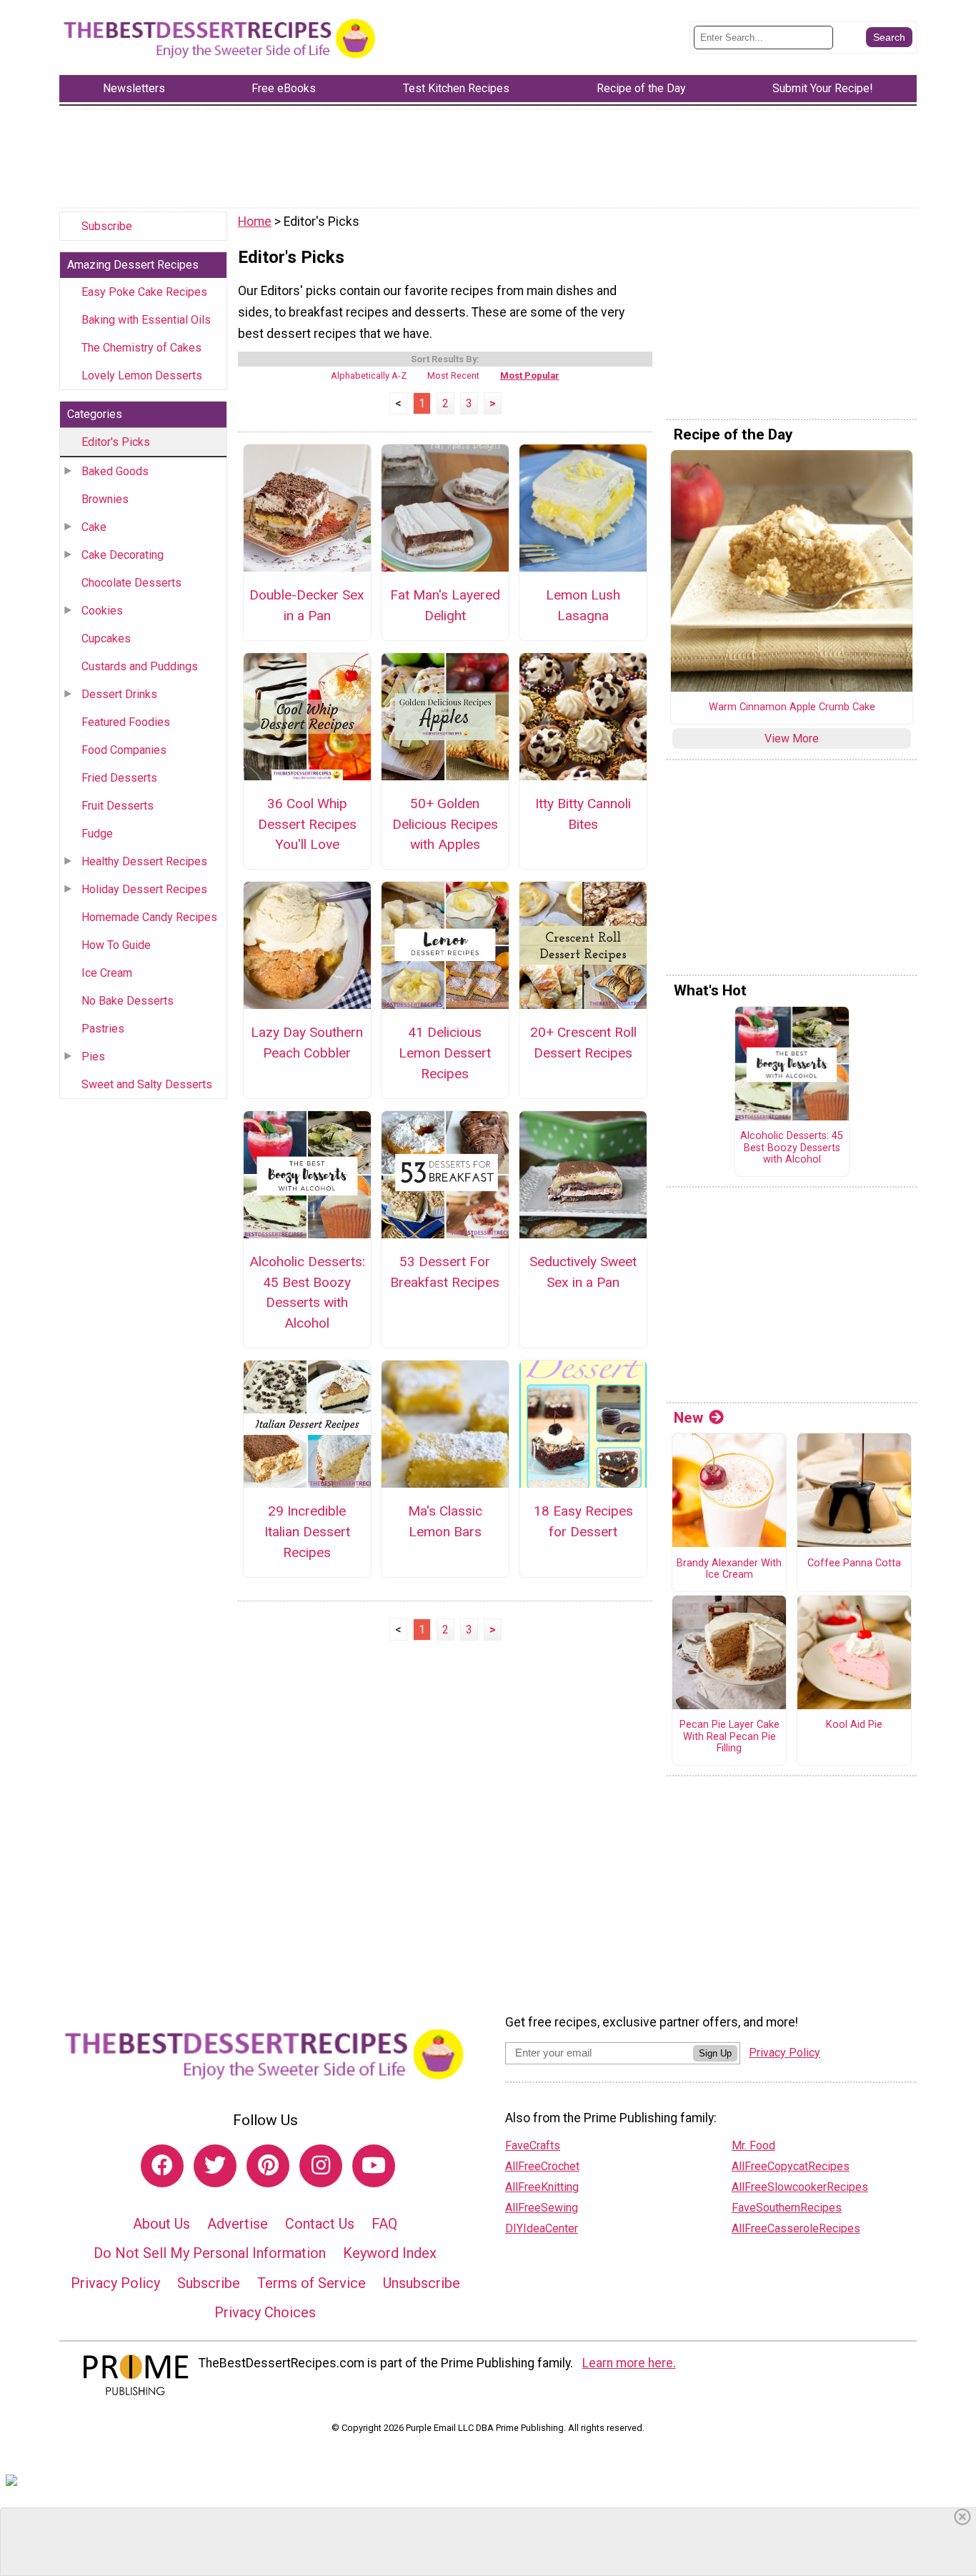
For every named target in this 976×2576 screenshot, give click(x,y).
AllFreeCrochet (542, 2166)
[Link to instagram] (321, 2166)
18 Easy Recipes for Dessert (583, 1521)
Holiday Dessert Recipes (144, 889)
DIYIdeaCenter (542, 2228)
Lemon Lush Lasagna (583, 605)
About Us (161, 2224)
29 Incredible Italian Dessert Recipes (307, 1532)
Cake (94, 527)
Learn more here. (629, 2363)
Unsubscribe (422, 2283)
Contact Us (320, 2224)
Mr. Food (753, 2145)
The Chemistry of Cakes (141, 348)
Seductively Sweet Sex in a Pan (583, 1272)
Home (255, 222)
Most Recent (453, 376)
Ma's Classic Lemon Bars (445, 1521)
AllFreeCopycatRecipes (791, 2166)
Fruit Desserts (118, 806)
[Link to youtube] (374, 2166)
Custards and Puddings (140, 666)
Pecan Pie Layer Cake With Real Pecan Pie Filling (729, 1737)
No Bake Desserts (128, 1001)
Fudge (97, 834)
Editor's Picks (116, 442)
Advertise (238, 2224)
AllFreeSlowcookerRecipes (800, 2187)
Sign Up (715, 2053)
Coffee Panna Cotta (854, 1563)
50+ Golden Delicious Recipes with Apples (445, 824)
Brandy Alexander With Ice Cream (729, 1570)
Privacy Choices (265, 2312)
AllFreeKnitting (542, 2187)
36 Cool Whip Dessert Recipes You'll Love (307, 824)
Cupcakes (106, 638)
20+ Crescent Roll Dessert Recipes (583, 1043)
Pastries (103, 1029)
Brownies (105, 499)
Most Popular (530, 376)
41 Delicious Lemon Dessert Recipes (445, 1053)
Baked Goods (115, 471)
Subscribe (107, 226)
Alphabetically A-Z (369, 376)
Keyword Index (390, 2253)
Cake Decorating (123, 555)
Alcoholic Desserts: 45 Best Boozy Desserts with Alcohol (307, 1292)
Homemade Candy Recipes (149, 917)
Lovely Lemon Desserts (142, 376)
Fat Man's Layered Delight (445, 605)
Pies (93, 1056)
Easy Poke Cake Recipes (144, 292)
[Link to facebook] (162, 2166)
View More (792, 739)
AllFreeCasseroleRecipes (796, 2228)
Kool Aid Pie (854, 1725)
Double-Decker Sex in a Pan (307, 605)
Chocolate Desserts (131, 583)
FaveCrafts (533, 2145)
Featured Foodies (126, 722)
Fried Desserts (119, 778)
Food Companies (124, 750)
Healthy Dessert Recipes (144, 861)
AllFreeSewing (542, 2208)
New (688, 1418)
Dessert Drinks (119, 694)
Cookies (102, 611)
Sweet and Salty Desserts (147, 1084)
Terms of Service (312, 2283)
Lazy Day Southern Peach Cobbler (307, 1043)
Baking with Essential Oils (146, 320)
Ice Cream (107, 973)
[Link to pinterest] (268, 2166)
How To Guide (116, 945)
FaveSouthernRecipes (787, 2208)
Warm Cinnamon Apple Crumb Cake (792, 707)
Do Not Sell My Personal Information (210, 2253)
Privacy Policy (115, 2283)
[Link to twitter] (215, 2166)
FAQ (384, 2224)
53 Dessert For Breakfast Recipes (445, 1272)
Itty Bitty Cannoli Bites (583, 814)
